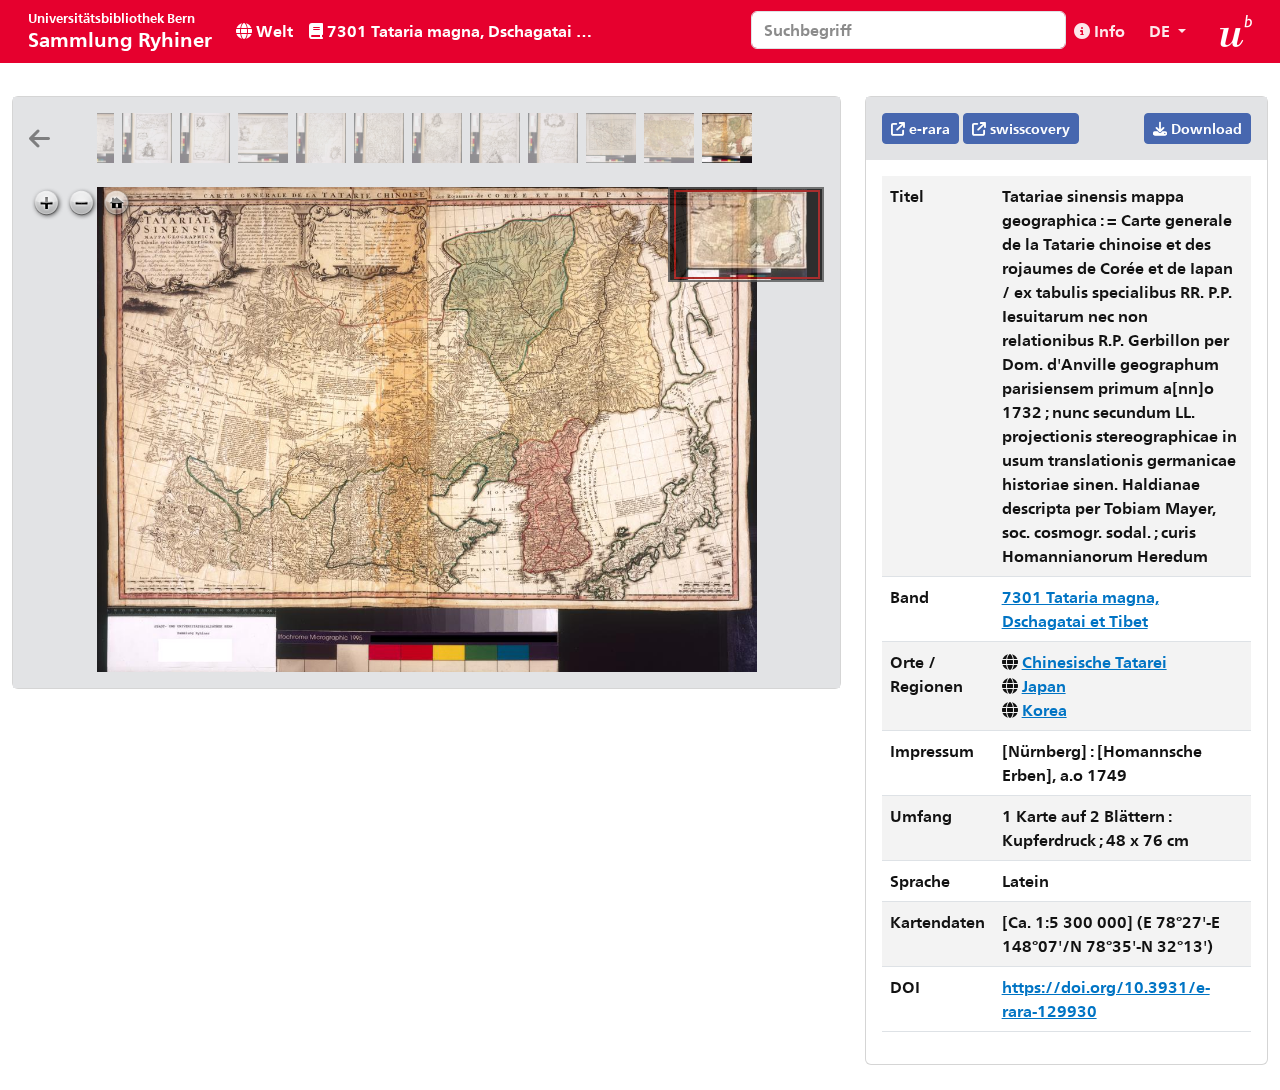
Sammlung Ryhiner (120, 30)
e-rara (927, 128)
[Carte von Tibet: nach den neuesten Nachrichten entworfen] (615, 156)
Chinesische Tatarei (1094, 661)
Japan (1044, 685)
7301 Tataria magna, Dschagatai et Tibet (462, 30)
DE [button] (1161, 30)
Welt (272, 30)
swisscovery (1028, 128)
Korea (1044, 709)
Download (1204, 128)
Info (1107, 30)
